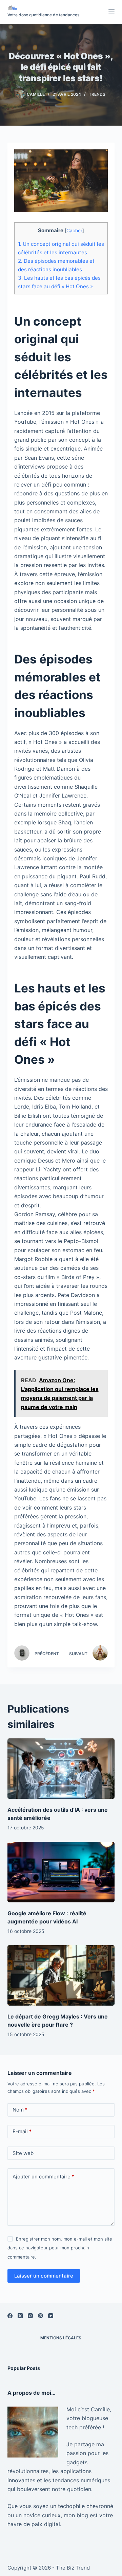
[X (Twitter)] (20, 2316)
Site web (23, 2153)
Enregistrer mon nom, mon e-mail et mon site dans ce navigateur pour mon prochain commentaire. (60, 2248)
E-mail (22, 2131)
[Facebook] (10, 2316)
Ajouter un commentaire (43, 2177)
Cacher (74, 231)
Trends (97, 94)
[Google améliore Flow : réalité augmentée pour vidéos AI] (61, 1872)
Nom (20, 2110)
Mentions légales (61, 2338)
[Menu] (111, 12)
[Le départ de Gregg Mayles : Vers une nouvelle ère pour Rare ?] (61, 1975)
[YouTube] (51, 2316)
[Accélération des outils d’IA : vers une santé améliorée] (61, 1769)
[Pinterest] (40, 2316)
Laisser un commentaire (44, 2276)
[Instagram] (30, 2316)
